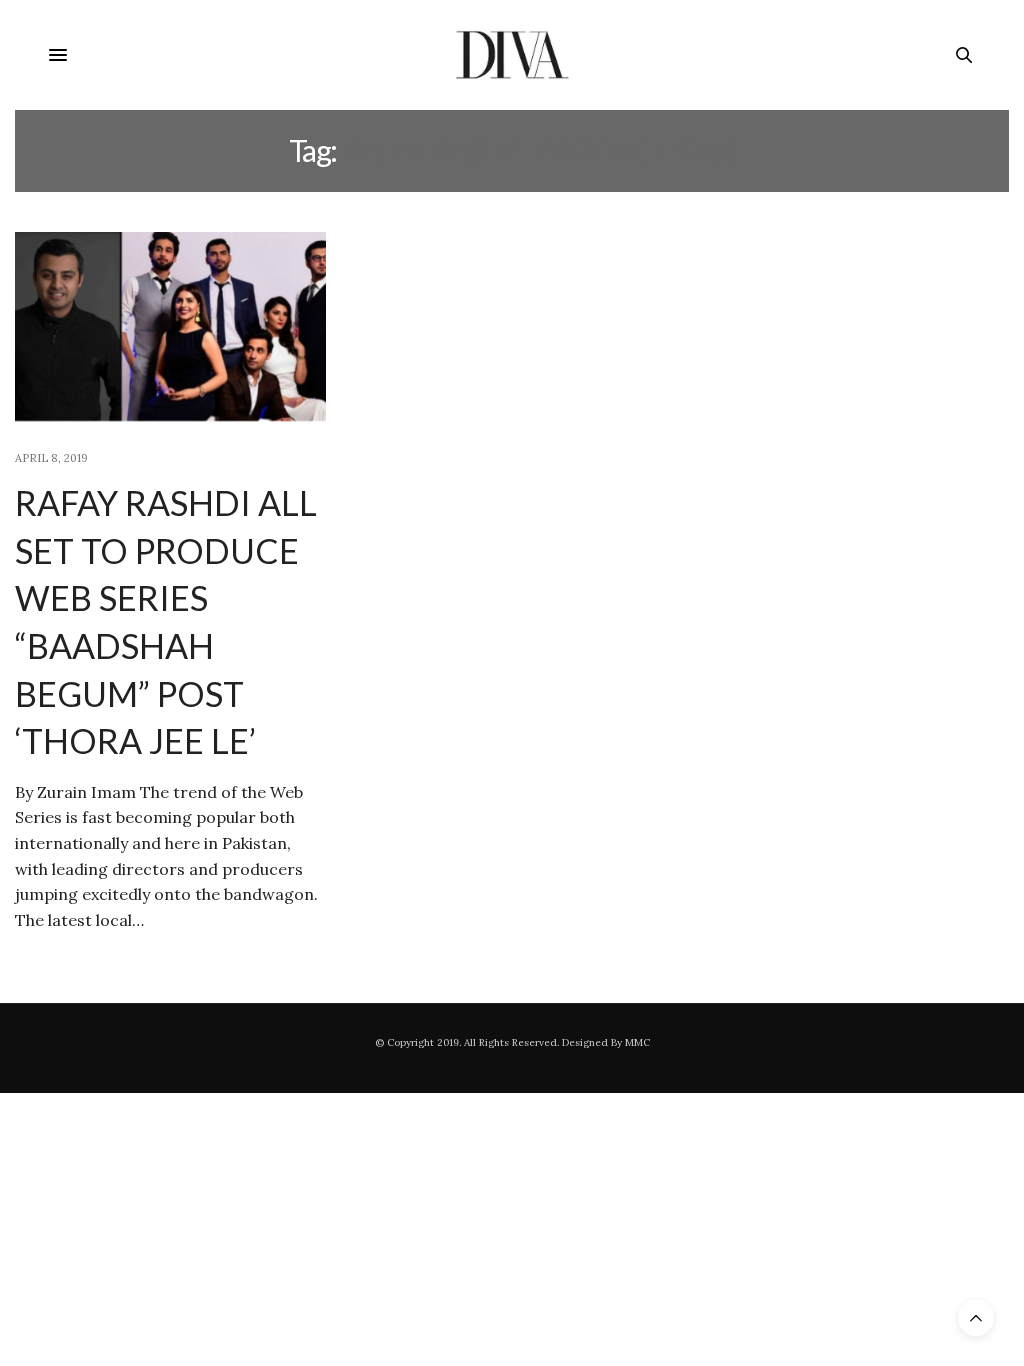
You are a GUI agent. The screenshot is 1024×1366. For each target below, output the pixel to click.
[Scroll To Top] (976, 1318)
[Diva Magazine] (512, 55)
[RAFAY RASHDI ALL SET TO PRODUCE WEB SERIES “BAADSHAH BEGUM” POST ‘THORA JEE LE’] (170, 330)
